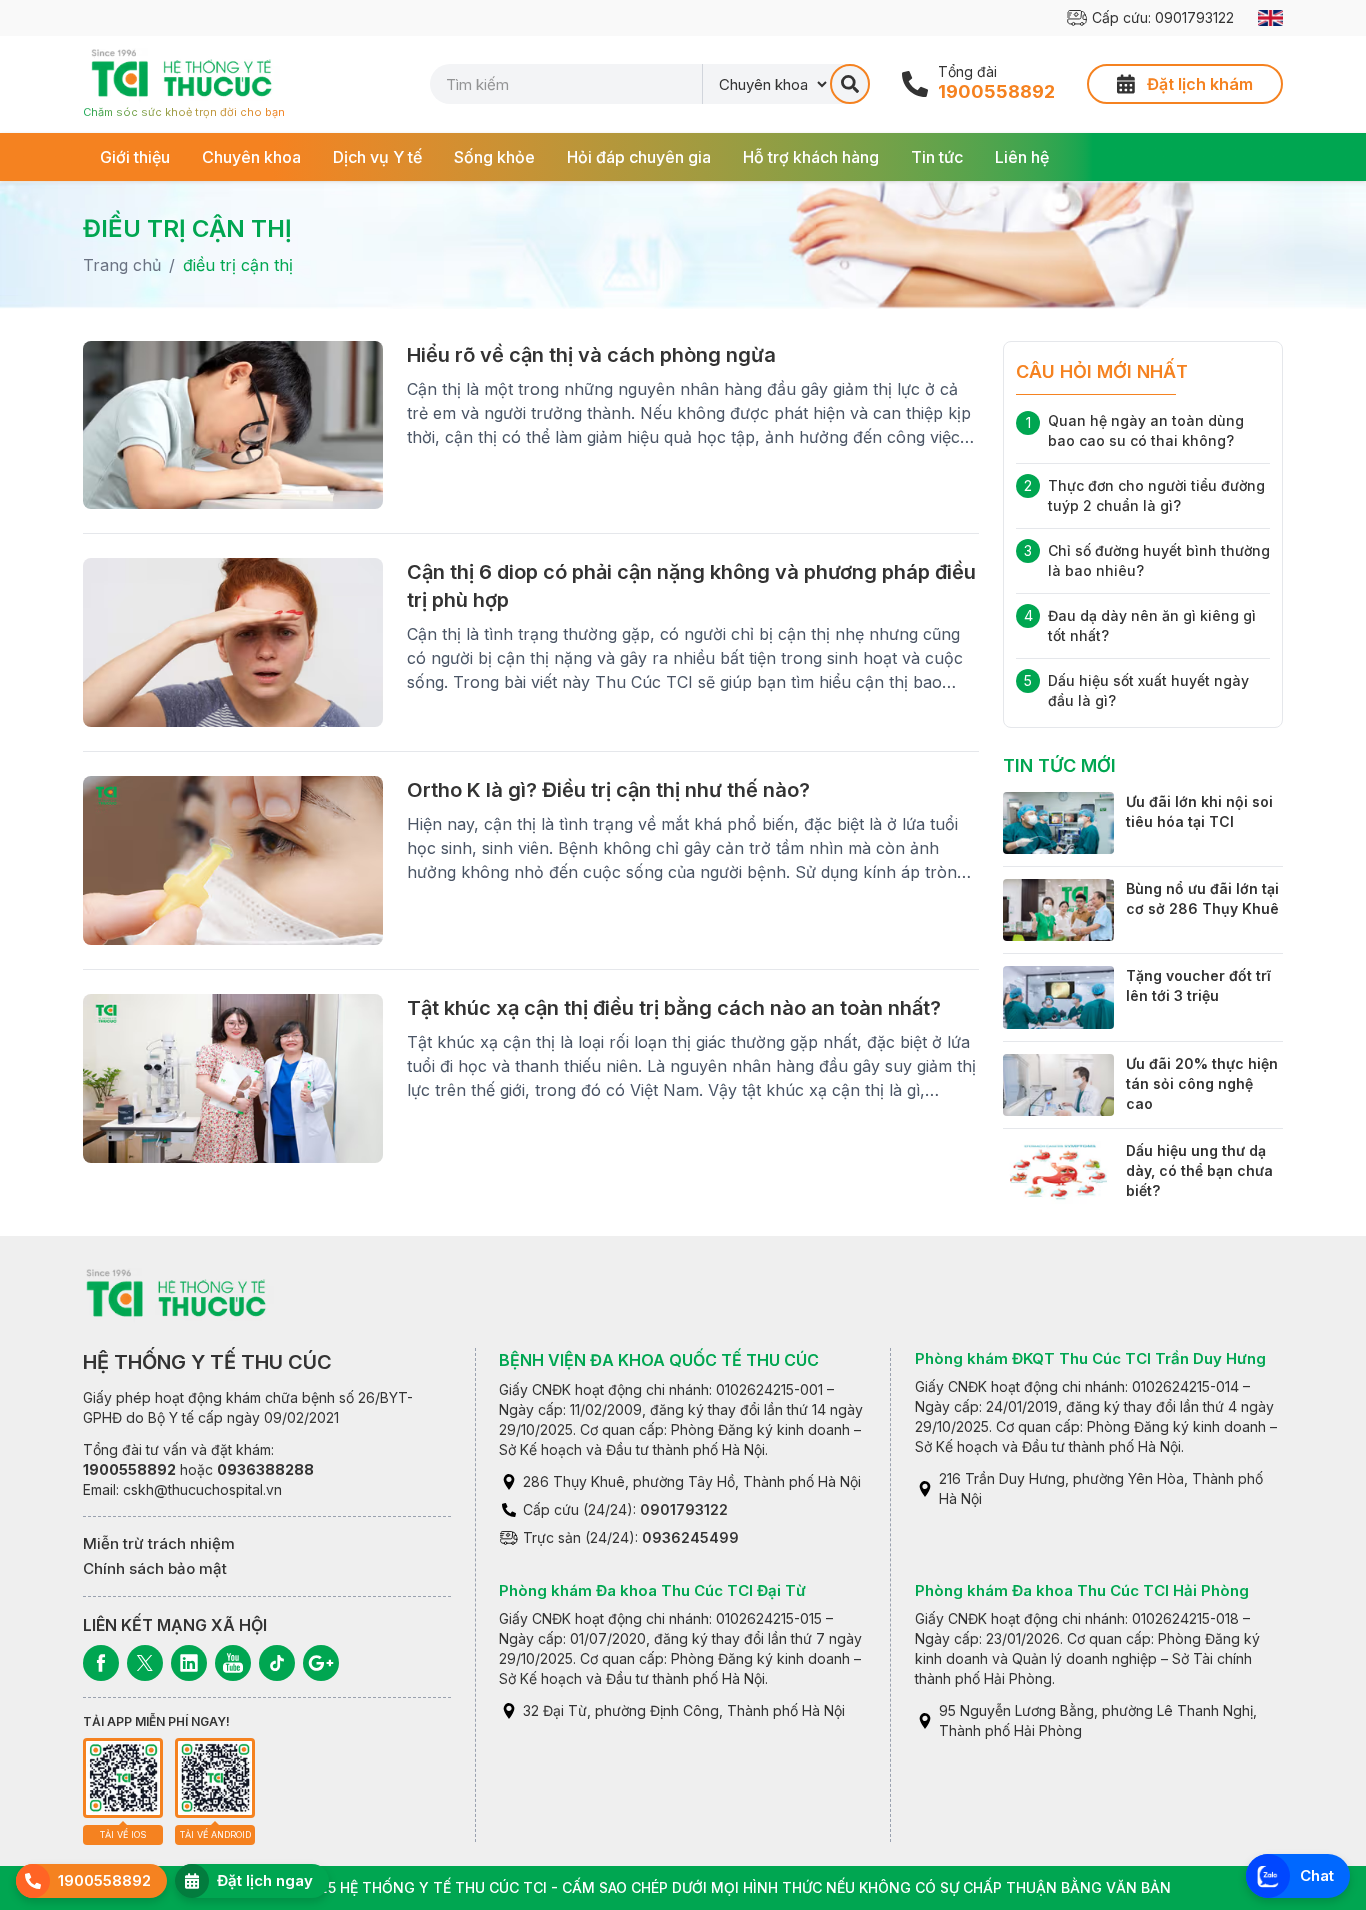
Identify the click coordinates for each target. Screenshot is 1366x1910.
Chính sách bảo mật (155, 1568)
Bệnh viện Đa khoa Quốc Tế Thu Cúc (659, 1360)
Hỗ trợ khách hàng (811, 157)
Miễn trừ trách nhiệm (159, 1543)
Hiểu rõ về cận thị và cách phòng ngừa (591, 355)
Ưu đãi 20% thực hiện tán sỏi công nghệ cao (1202, 1083)
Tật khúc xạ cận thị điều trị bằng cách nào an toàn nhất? (674, 1008)
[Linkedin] (189, 1663)
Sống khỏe (494, 157)
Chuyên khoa (251, 157)
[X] (145, 1663)
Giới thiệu (135, 157)
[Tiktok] (277, 1663)
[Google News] (321, 1663)
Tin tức (937, 157)
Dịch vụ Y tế (377, 157)
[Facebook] (101, 1663)
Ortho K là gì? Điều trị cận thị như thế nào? (608, 790)
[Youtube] (233, 1663)
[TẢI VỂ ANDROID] (215, 1778)
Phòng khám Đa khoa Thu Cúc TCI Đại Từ (652, 1590)
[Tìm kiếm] (850, 84)
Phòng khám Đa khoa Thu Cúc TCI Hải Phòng (1082, 1590)
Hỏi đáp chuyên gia (639, 157)
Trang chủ (122, 265)
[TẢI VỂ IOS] (123, 1778)
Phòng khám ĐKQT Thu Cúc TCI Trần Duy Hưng (1090, 1358)
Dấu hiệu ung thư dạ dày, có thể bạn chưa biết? (1199, 1170)
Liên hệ (1022, 157)
